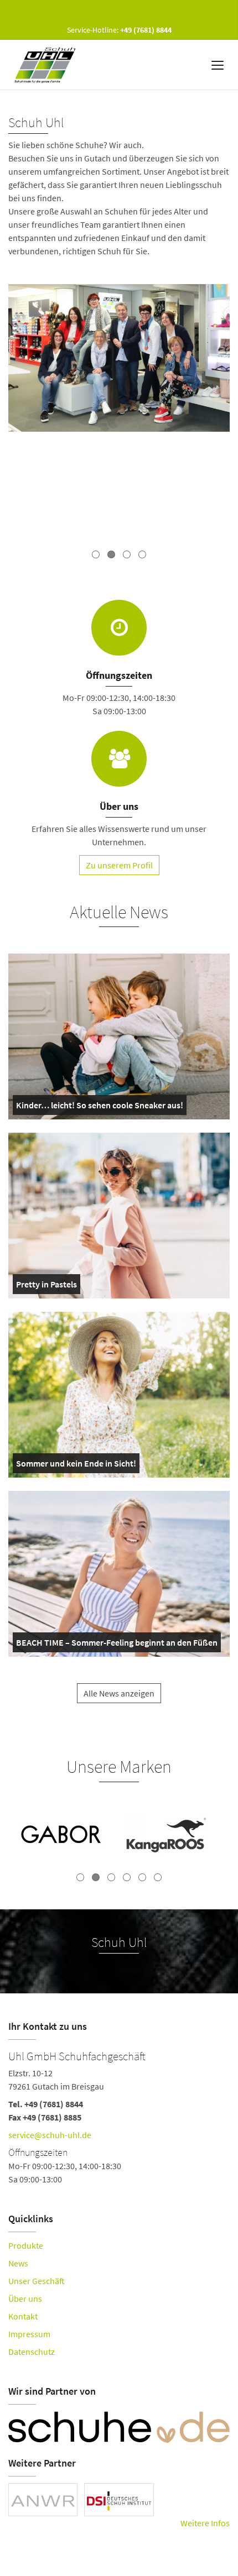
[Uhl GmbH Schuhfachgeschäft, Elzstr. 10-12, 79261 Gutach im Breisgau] (119, 2116)
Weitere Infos (205, 2523)
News (18, 2263)
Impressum (29, 2334)
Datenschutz (32, 2352)
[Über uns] (119, 759)
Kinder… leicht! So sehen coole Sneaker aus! (100, 1107)
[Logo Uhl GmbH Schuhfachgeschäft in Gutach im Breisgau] (45, 65)
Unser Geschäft (37, 2281)
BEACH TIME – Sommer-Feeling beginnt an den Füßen (117, 1645)
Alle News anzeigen (119, 1693)
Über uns (25, 2298)
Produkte (26, 2245)
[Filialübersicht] (119, 628)
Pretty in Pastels (46, 1286)
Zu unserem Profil (119, 865)
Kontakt (23, 2316)
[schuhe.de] (119, 2427)
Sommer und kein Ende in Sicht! (76, 1465)
